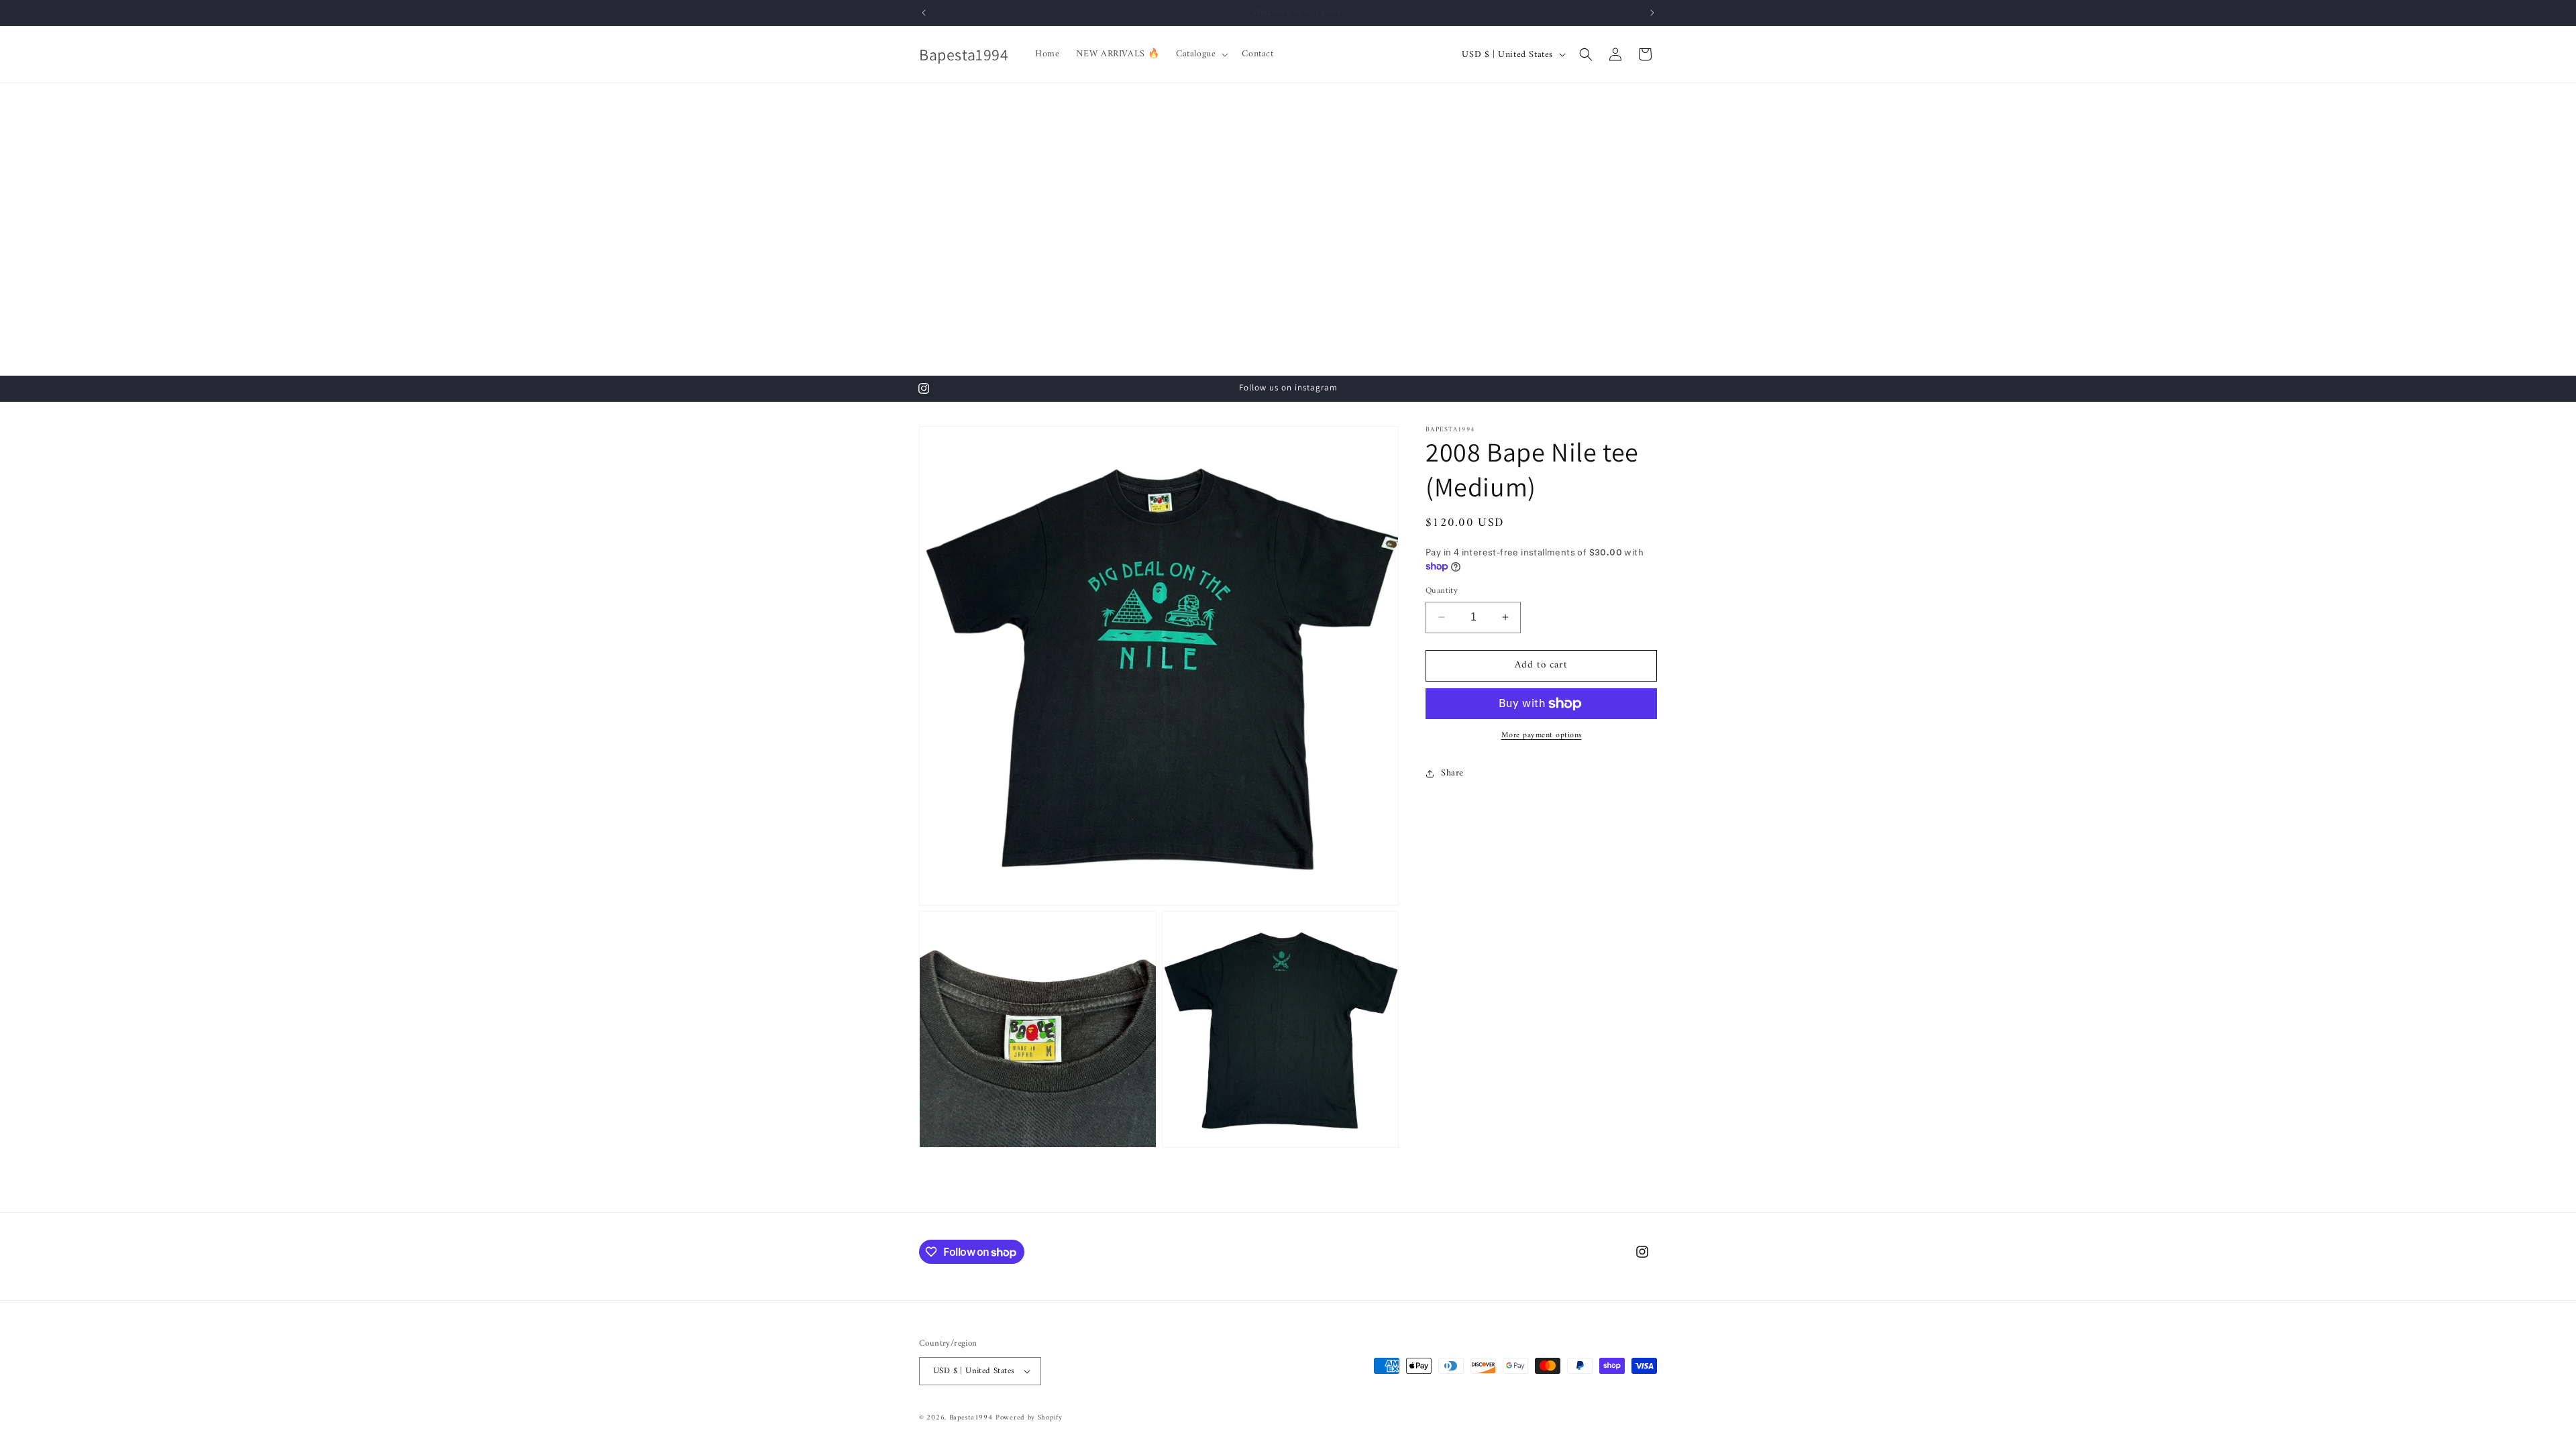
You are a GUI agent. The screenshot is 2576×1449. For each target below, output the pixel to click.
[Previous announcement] (924, 13)
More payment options (1542, 736)
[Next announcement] (1652, 13)
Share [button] (1452, 773)
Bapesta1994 (971, 1418)
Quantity (1442, 591)
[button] (1201, 54)
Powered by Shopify (1029, 1418)
